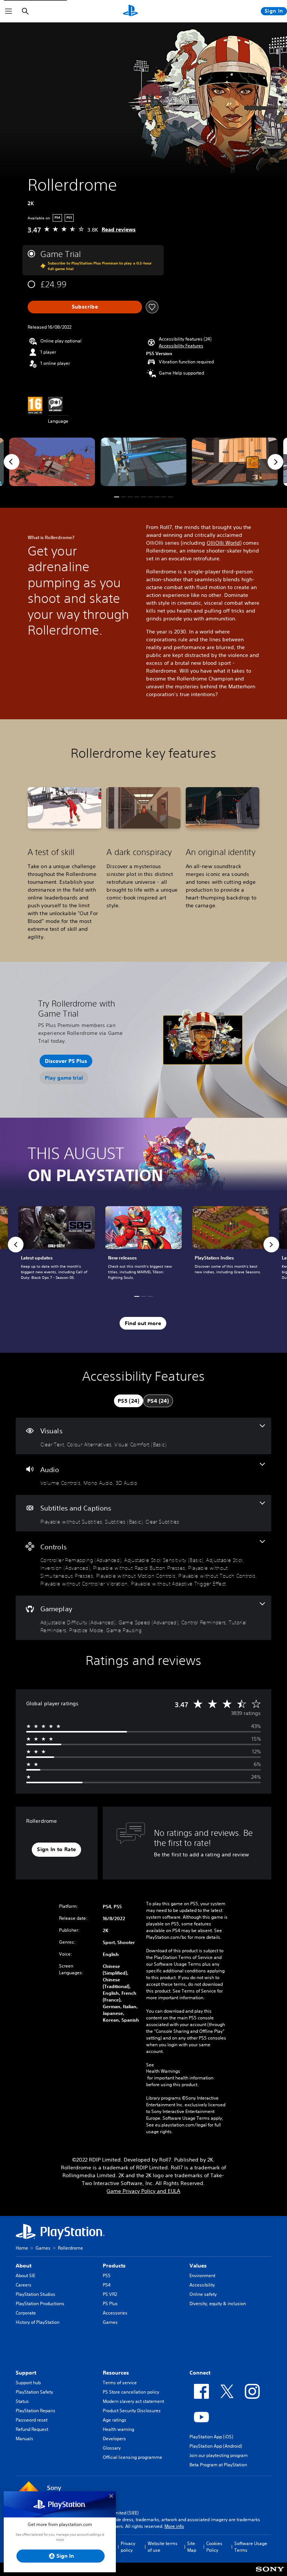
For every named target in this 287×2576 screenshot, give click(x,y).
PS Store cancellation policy (131, 2392)
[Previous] (12, 462)
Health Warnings (163, 2071)
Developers (114, 2439)
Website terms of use (163, 2547)
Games (43, 2248)
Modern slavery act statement (133, 2401)
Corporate (26, 2313)
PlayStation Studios (36, 2294)
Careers (24, 2285)
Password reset (32, 2420)
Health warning (118, 2429)
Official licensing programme (132, 2457)
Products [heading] (114, 2266)
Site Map (192, 2547)
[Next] (275, 462)
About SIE (25, 2275)
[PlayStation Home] (130, 11)
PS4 (107, 2285)
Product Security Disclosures (132, 2411)
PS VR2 (110, 2294)
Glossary (112, 2448)
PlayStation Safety (34, 2392)
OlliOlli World (223, 543)
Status (22, 2401)
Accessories (115, 2313)
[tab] (129, 1401)
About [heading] (24, 2266)
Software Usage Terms (251, 2547)
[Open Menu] (9, 11)
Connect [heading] (200, 2373)
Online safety (203, 2294)
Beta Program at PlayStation (218, 2465)
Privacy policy (128, 2547)
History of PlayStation (38, 2322)
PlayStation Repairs (36, 2411)
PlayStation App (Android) (216, 2446)
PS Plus (110, 2303)
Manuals (24, 2439)
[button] (181, 346)
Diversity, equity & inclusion (218, 2303)
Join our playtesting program (219, 2455)
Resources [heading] (116, 2373)
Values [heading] (198, 2266)
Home (22, 2248)
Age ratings (115, 2420)
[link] (144, 1245)
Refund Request (32, 2429)
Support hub (28, 2383)
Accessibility (202, 2285)
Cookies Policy (214, 2547)
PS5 (107, 2275)
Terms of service (120, 2383)
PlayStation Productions (40, 2303)
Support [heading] (26, 2373)
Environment (202, 2275)
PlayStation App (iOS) (211, 2437)
